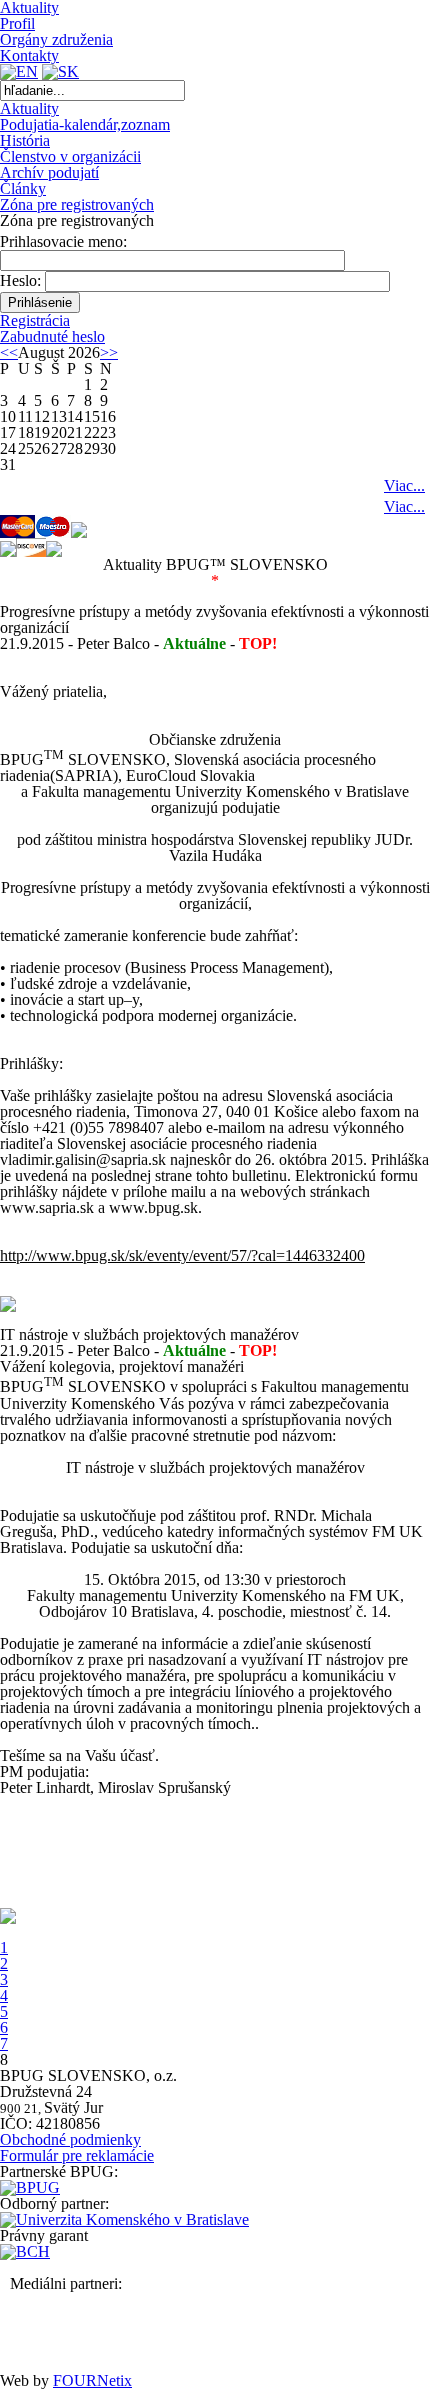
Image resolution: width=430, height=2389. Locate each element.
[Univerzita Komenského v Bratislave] (124, 2219)
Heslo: (20, 280)
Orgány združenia (56, 39)
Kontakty (29, 55)
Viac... (404, 485)
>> (109, 352)
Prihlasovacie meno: (63, 241)
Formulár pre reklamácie (77, 2155)
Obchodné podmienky (70, 2139)
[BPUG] (30, 2187)
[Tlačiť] (8, 1306)
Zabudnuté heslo (52, 336)
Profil (17, 23)
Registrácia (35, 320)
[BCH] (25, 2251)
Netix (92, 2380)
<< (9, 352)
